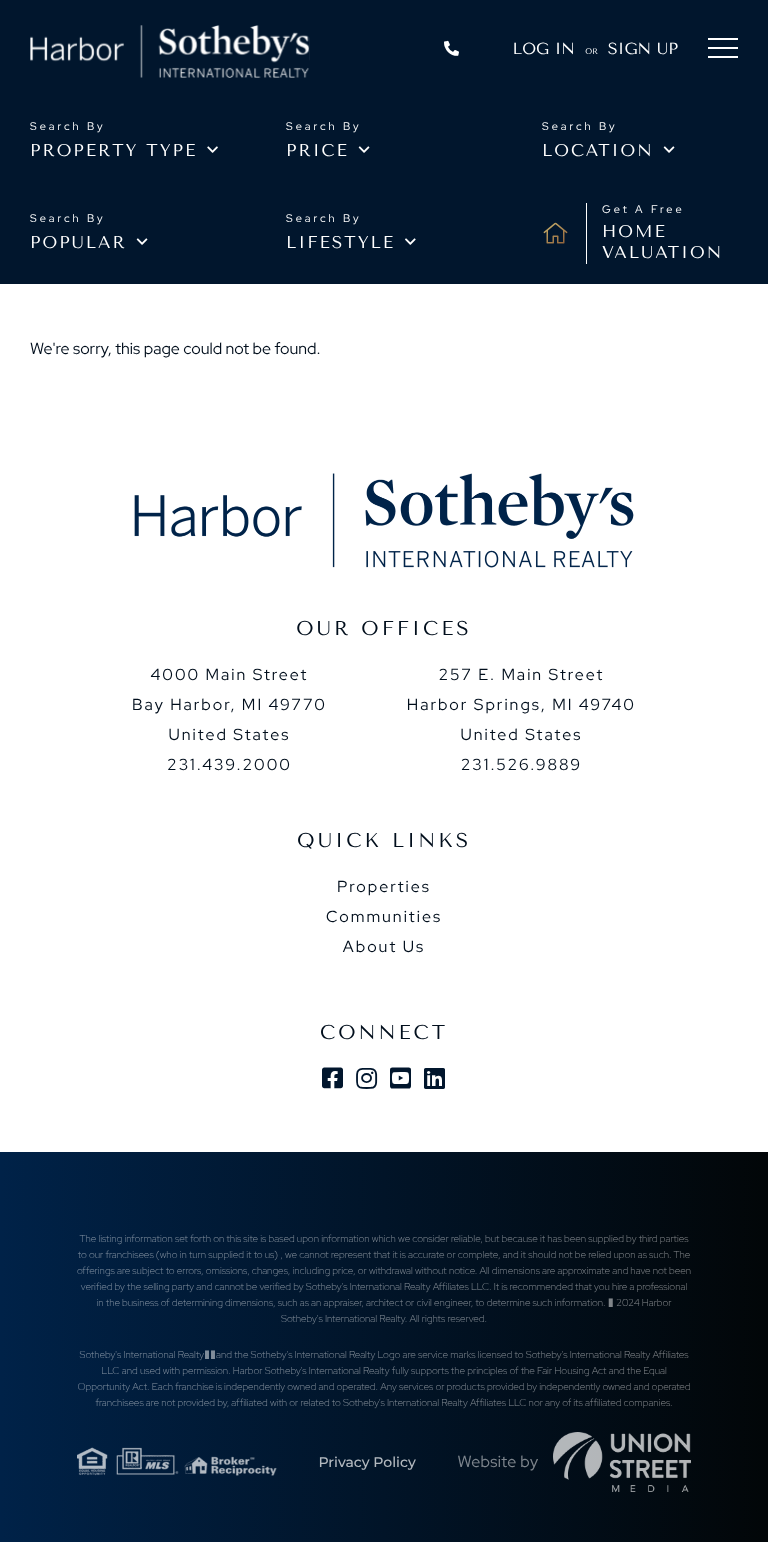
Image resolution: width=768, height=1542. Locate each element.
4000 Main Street (229, 704)
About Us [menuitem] (384, 946)
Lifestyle (340, 243)
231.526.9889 (521, 764)
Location (598, 151)
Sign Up (643, 48)
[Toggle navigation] (723, 51)
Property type (113, 151)
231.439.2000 (229, 764)
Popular (78, 243)
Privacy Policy (366, 1462)
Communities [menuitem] (384, 916)
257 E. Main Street (521, 704)
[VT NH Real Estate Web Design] (622, 1462)
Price (317, 151)
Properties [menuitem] (384, 886)
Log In (544, 48)
